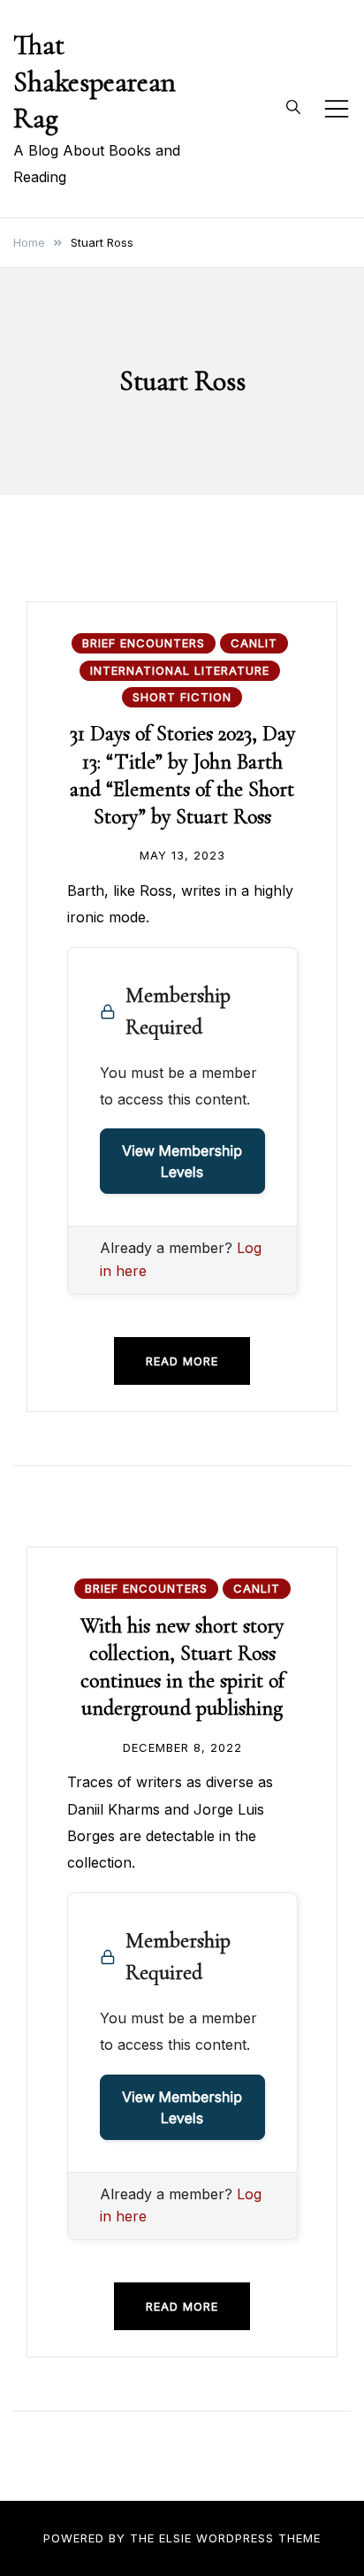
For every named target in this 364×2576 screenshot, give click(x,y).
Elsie (175, 2538)
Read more (182, 1361)
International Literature (180, 670)
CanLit (254, 643)
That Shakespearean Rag (95, 81)
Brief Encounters (144, 643)
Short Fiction (182, 697)
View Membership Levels (182, 1161)
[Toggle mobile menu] (337, 109)
